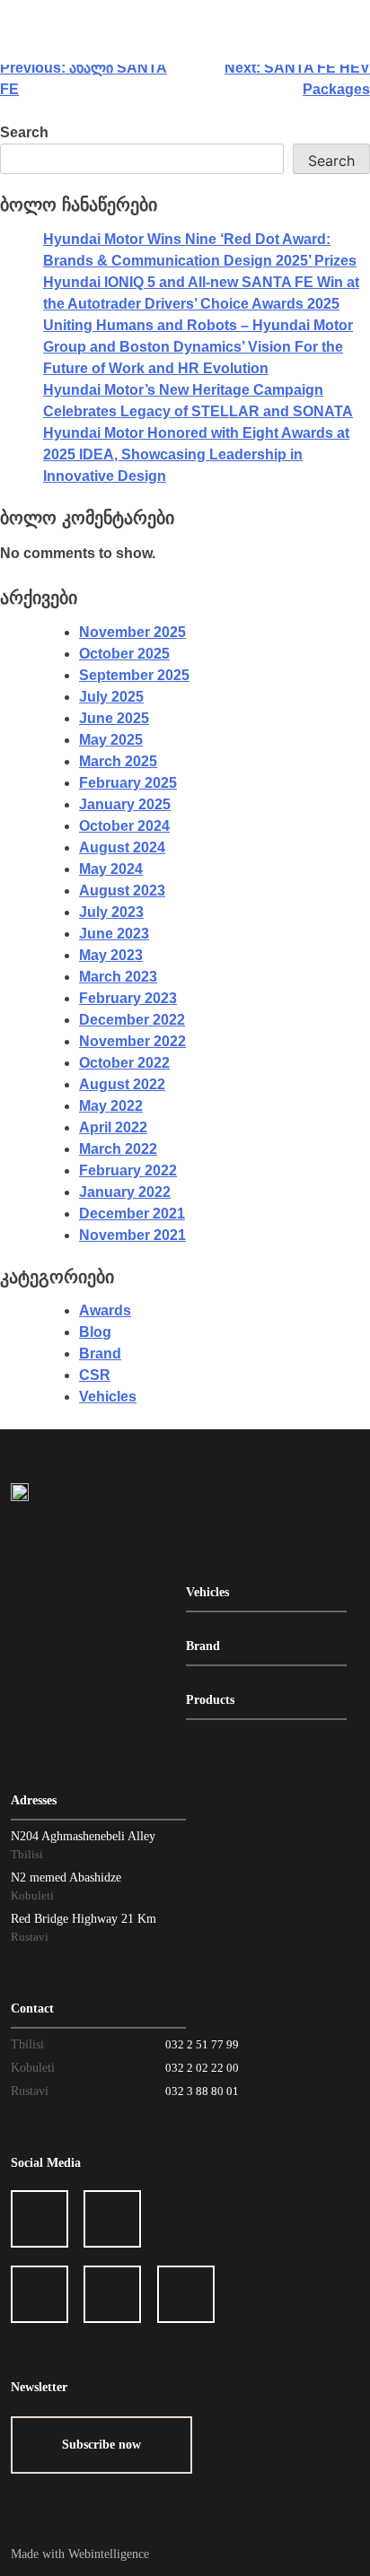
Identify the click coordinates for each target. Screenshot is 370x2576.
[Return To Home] (20, 1490)
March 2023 (118, 977)
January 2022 (125, 1192)
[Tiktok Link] (112, 2294)
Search (24, 132)
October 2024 (124, 826)
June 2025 (114, 718)
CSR (95, 1375)
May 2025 (111, 740)
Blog (95, 1332)
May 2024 (111, 869)
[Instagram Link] (112, 2219)
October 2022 (124, 1063)
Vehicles (108, 1397)
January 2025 (125, 804)
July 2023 (111, 912)
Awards (105, 1310)
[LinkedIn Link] (40, 2294)
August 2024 (122, 847)
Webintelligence (109, 2554)
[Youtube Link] (186, 2294)
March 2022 (118, 1149)
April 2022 (113, 1127)
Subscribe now (101, 2445)
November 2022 (132, 1041)
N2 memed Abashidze (66, 1877)
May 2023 (111, 955)
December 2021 (132, 1214)
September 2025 (134, 675)
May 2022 (111, 1106)
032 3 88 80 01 (202, 2091)
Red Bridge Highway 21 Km (84, 1919)
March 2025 (118, 761)
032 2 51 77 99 (202, 2044)
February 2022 (128, 1170)
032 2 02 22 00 (202, 2068)
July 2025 (111, 697)
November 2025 (132, 632)
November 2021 (132, 1235)
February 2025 (128, 783)
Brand (100, 1353)
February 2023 (128, 998)
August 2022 (122, 1084)
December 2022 (132, 1020)
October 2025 (124, 654)
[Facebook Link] (40, 2219)
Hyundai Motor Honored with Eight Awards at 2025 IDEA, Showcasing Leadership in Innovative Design (196, 454)
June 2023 (114, 934)
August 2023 (122, 891)
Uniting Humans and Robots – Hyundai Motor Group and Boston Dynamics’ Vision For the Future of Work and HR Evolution (198, 347)
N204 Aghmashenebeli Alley (83, 1836)
